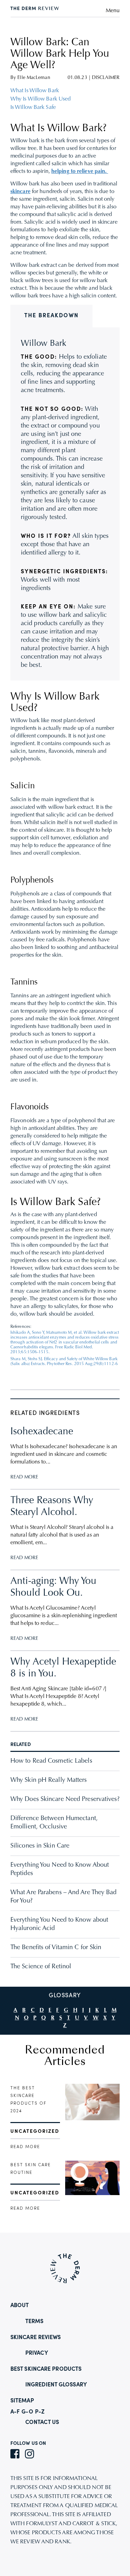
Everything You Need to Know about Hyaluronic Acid (59, 1924)
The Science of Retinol (41, 1967)
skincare (20, 192)
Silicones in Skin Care (40, 1846)
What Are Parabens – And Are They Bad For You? (64, 1897)
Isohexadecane (42, 1432)
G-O (27, 2412)
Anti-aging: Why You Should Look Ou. (53, 1587)
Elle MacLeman (34, 78)
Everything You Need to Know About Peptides (60, 1869)
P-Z (40, 2412)
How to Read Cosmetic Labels (51, 1761)
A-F (15, 2412)
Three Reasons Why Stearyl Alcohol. (52, 1507)
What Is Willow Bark (35, 91)
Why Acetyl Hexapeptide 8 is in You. (63, 1668)
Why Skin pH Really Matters (49, 1780)
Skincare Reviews (36, 2338)
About (20, 2306)
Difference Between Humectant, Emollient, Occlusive (54, 1823)
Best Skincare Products (46, 2369)
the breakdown (51, 316)
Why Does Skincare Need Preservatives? (65, 1800)
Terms (34, 2322)
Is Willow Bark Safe (33, 107)
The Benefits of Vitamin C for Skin (56, 1948)
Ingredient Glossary (56, 2385)
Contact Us (42, 2423)
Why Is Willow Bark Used (41, 99)
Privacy (37, 2353)
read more (25, 2147)
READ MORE (24, 1477)
